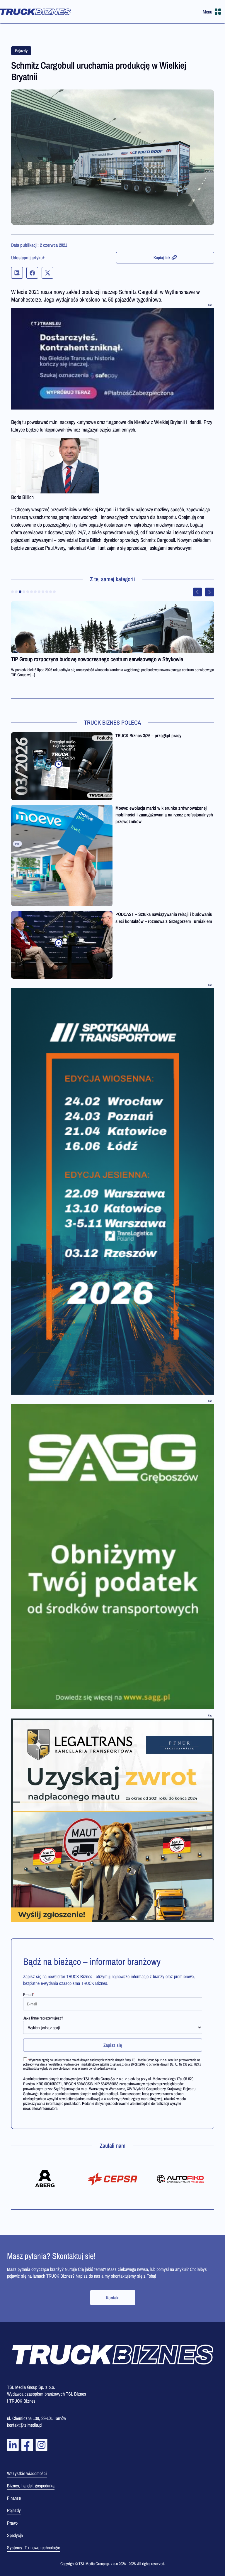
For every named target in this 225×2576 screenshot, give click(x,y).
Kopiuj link (162, 258)
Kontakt (113, 2298)
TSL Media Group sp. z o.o (99, 2564)
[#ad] (113, 359)
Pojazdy (21, 51)
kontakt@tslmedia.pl (25, 2425)
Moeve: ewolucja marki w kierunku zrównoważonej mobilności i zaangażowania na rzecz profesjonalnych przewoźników (164, 815)
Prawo (12, 2523)
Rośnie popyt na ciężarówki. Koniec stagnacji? (60, 659)
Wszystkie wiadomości (27, 2473)
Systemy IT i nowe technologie (34, 2548)
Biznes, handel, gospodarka (31, 2486)
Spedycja (15, 2535)
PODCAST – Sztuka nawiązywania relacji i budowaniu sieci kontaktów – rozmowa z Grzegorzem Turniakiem (164, 917)
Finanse (14, 2498)
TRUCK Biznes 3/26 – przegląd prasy (148, 735)
